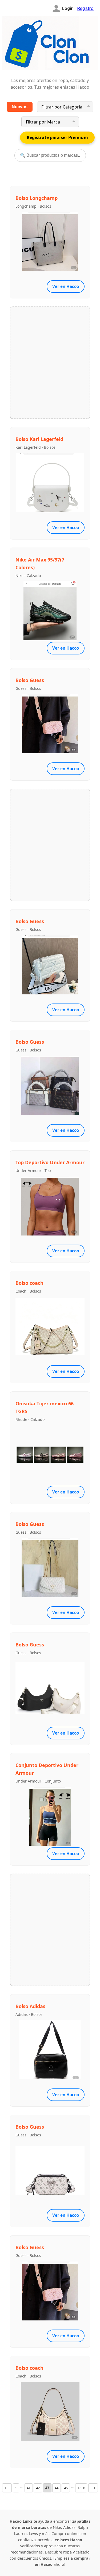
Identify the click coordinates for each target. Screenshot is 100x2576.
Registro (85, 8)
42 (38, 2488)
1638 (81, 2488)
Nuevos (20, 107)
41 (29, 2488)
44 (57, 2488)
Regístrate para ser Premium (57, 137)
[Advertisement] (50, 362)
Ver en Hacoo (66, 286)
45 (66, 2488)
